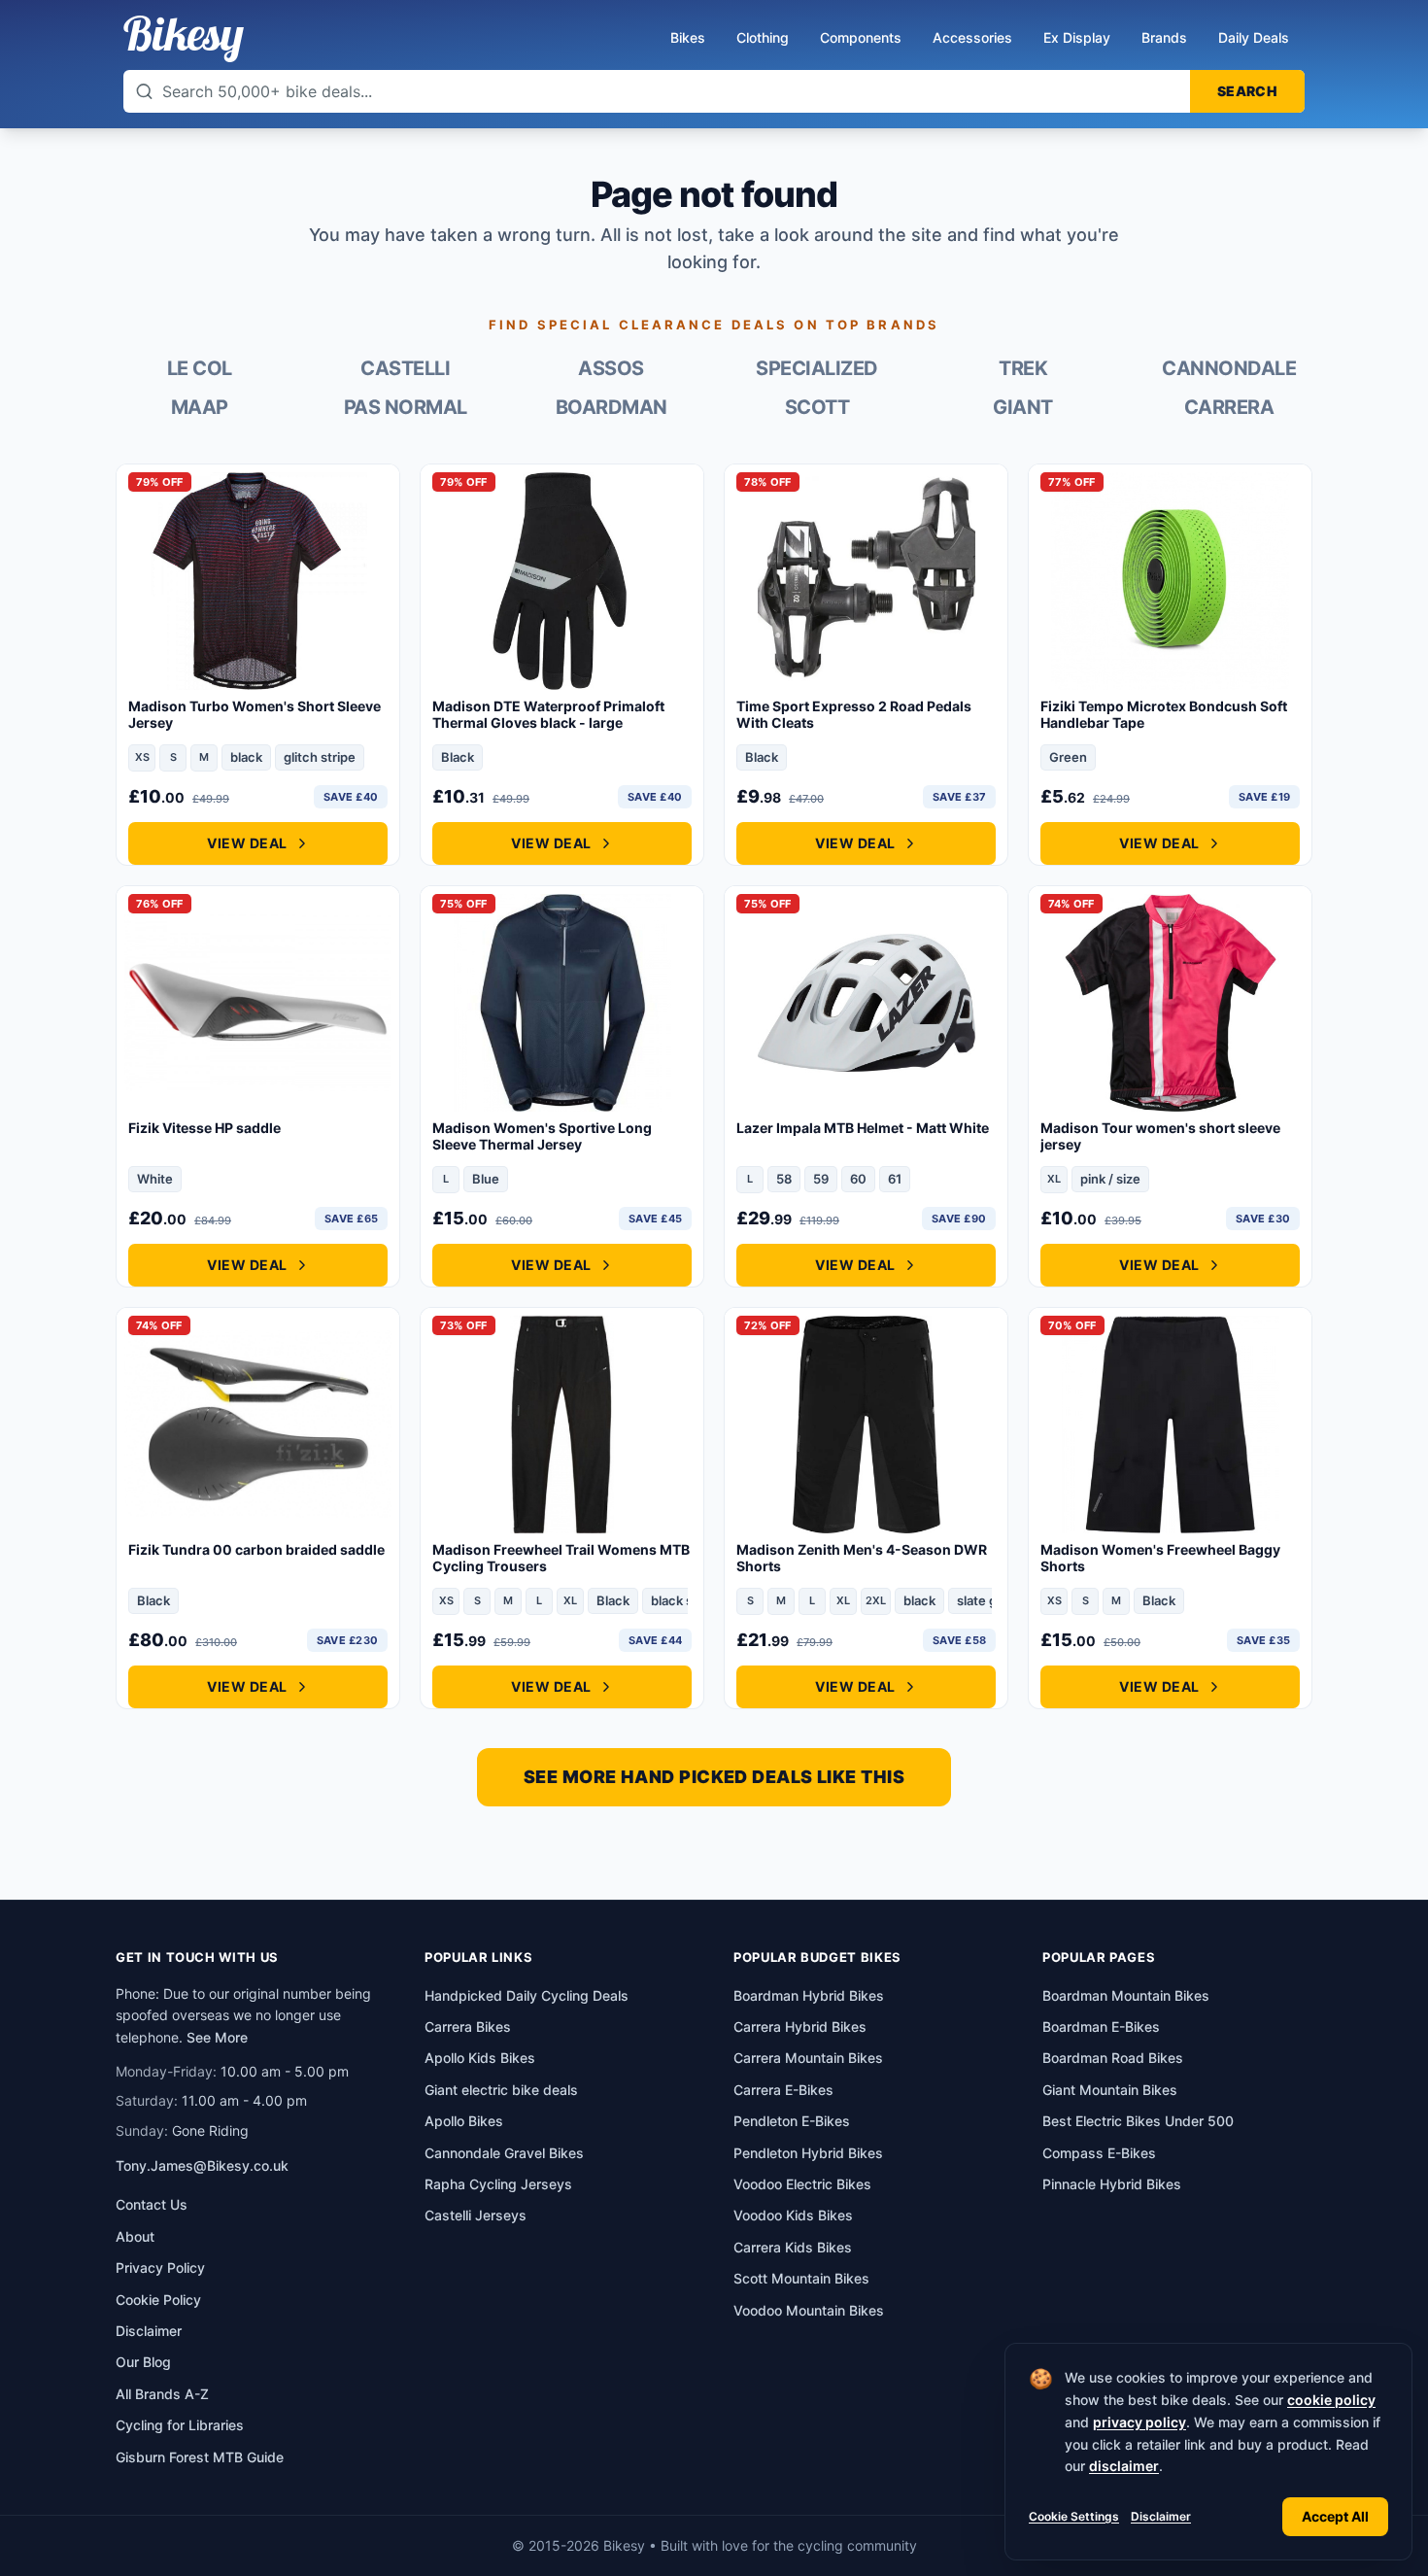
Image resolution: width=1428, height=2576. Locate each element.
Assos (611, 368)
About (135, 2236)
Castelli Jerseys (476, 2215)
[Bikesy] (184, 39)
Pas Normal (406, 407)
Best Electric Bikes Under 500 (1138, 2121)
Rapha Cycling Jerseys (498, 2184)
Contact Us (152, 2204)
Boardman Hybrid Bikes (809, 1995)
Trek (1023, 368)
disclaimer (1124, 2466)
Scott (817, 407)
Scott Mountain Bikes (801, 2278)
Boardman (612, 407)
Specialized (817, 368)
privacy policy (1139, 2422)
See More (217, 2037)
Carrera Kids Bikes (793, 2247)
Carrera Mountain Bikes (808, 2058)
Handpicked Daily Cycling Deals (527, 1995)
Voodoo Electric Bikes (802, 2184)
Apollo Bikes (464, 2121)
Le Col (200, 368)
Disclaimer (1161, 2516)
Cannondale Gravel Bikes (504, 2153)
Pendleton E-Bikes (792, 2121)
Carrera (1229, 407)
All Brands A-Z (162, 2394)
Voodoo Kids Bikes (793, 2215)
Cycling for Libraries (180, 2425)
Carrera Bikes (468, 2026)
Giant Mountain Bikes (1110, 2090)
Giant (1023, 407)
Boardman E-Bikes (1101, 2026)
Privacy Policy (160, 2267)
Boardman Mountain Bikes (1126, 1995)
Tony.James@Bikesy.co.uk (202, 2165)
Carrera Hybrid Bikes (800, 2026)
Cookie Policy (158, 2300)
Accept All (1335, 2516)
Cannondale (1229, 368)
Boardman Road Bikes (1113, 2058)
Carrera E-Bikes (783, 2090)
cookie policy (1331, 2400)
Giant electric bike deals (501, 2090)
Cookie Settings (1074, 2516)
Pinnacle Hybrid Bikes (1112, 2184)
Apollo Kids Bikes (480, 2058)
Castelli (405, 368)
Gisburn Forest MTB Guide (200, 2457)
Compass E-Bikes (1099, 2153)
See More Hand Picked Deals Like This (714, 1777)
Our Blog (143, 2362)
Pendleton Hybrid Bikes (808, 2153)
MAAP (200, 407)
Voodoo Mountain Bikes (809, 2310)
